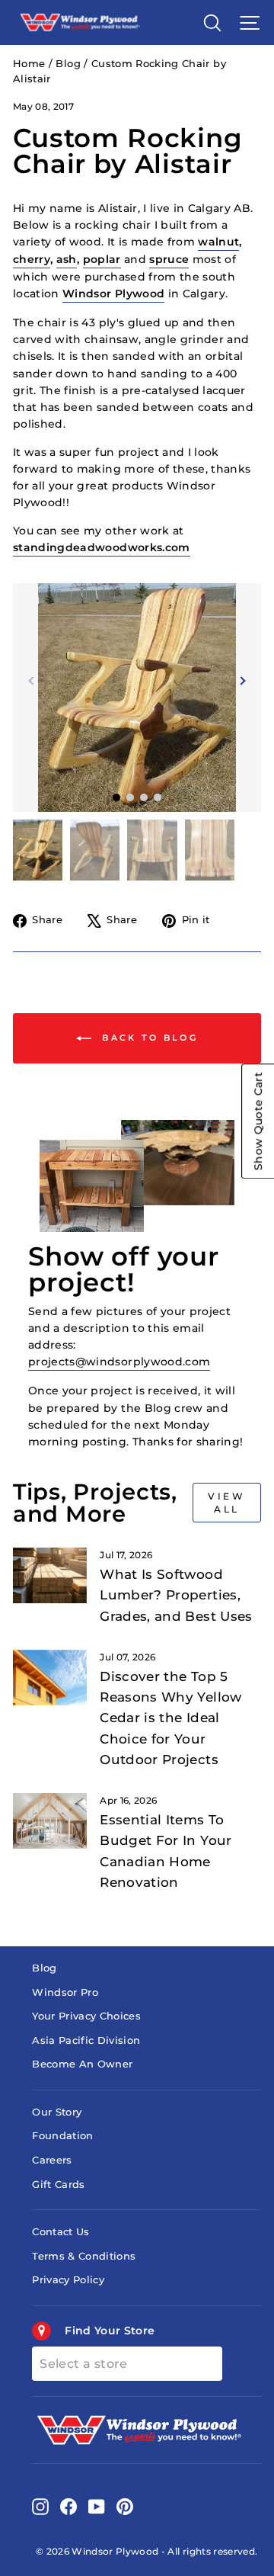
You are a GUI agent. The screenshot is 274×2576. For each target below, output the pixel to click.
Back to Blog (148, 1038)
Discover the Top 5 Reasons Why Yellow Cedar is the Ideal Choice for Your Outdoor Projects (170, 1718)
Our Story (57, 2112)
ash (67, 259)
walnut (218, 242)
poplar (102, 259)
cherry (32, 259)
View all (226, 1503)
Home (29, 64)
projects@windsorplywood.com (119, 1362)
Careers (52, 2160)
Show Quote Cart (258, 1121)
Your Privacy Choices (86, 2016)
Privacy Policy (68, 2280)
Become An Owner (82, 2064)
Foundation (62, 2136)
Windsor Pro (65, 1992)
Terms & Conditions (84, 2256)
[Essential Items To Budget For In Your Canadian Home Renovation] (50, 1821)
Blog (68, 64)
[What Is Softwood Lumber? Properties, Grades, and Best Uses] (50, 1575)
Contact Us (61, 2232)
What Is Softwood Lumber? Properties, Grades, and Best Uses (176, 1595)
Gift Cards (58, 2185)
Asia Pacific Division (86, 2040)
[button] (241, 681)
